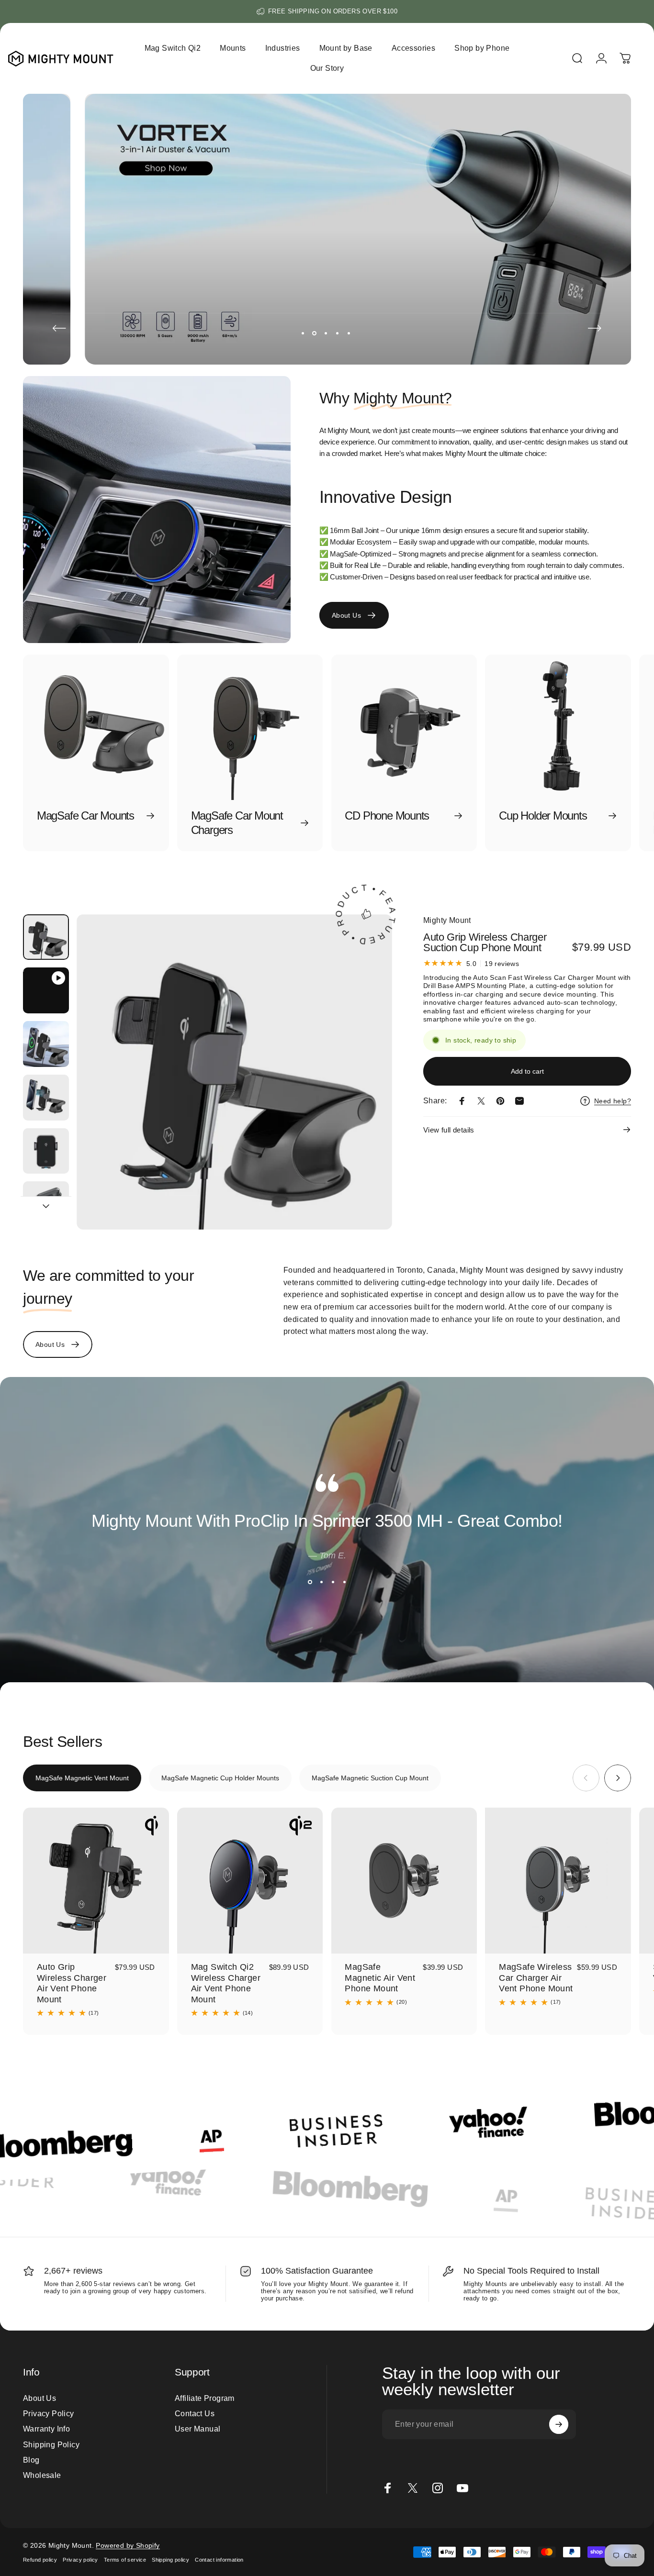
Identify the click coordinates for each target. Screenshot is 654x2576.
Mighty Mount (447, 920)
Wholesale (42, 2475)
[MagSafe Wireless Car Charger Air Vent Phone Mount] (558, 1881)
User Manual (197, 2429)
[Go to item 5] (46, 1151)
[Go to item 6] (46, 1204)
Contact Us (195, 2413)
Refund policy (40, 2560)
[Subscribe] (559, 2424)
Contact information (219, 2560)
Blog (31, 2460)
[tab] (82, 1778)
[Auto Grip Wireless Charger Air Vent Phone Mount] (96, 1881)
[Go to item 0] (46, 937)
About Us (39, 2398)
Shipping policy (170, 2560)
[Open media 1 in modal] (235, 1072)
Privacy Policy (49, 2413)
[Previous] (59, 328)
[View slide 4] (344, 1582)
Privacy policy (80, 2560)
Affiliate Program (205, 2398)
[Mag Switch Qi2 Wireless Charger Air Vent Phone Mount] (250, 1881)
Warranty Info (46, 2429)
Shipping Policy (51, 2444)
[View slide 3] (333, 1582)
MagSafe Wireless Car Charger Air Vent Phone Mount (536, 1978)
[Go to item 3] (46, 1044)
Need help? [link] (613, 1100)
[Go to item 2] (46, 990)
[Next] (595, 328)
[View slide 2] (321, 1582)
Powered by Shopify (128, 2545)
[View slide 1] (310, 1582)
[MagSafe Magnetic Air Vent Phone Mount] (404, 1881)
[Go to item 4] (46, 1098)
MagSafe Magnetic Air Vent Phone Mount (380, 1978)
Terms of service (125, 2560)
